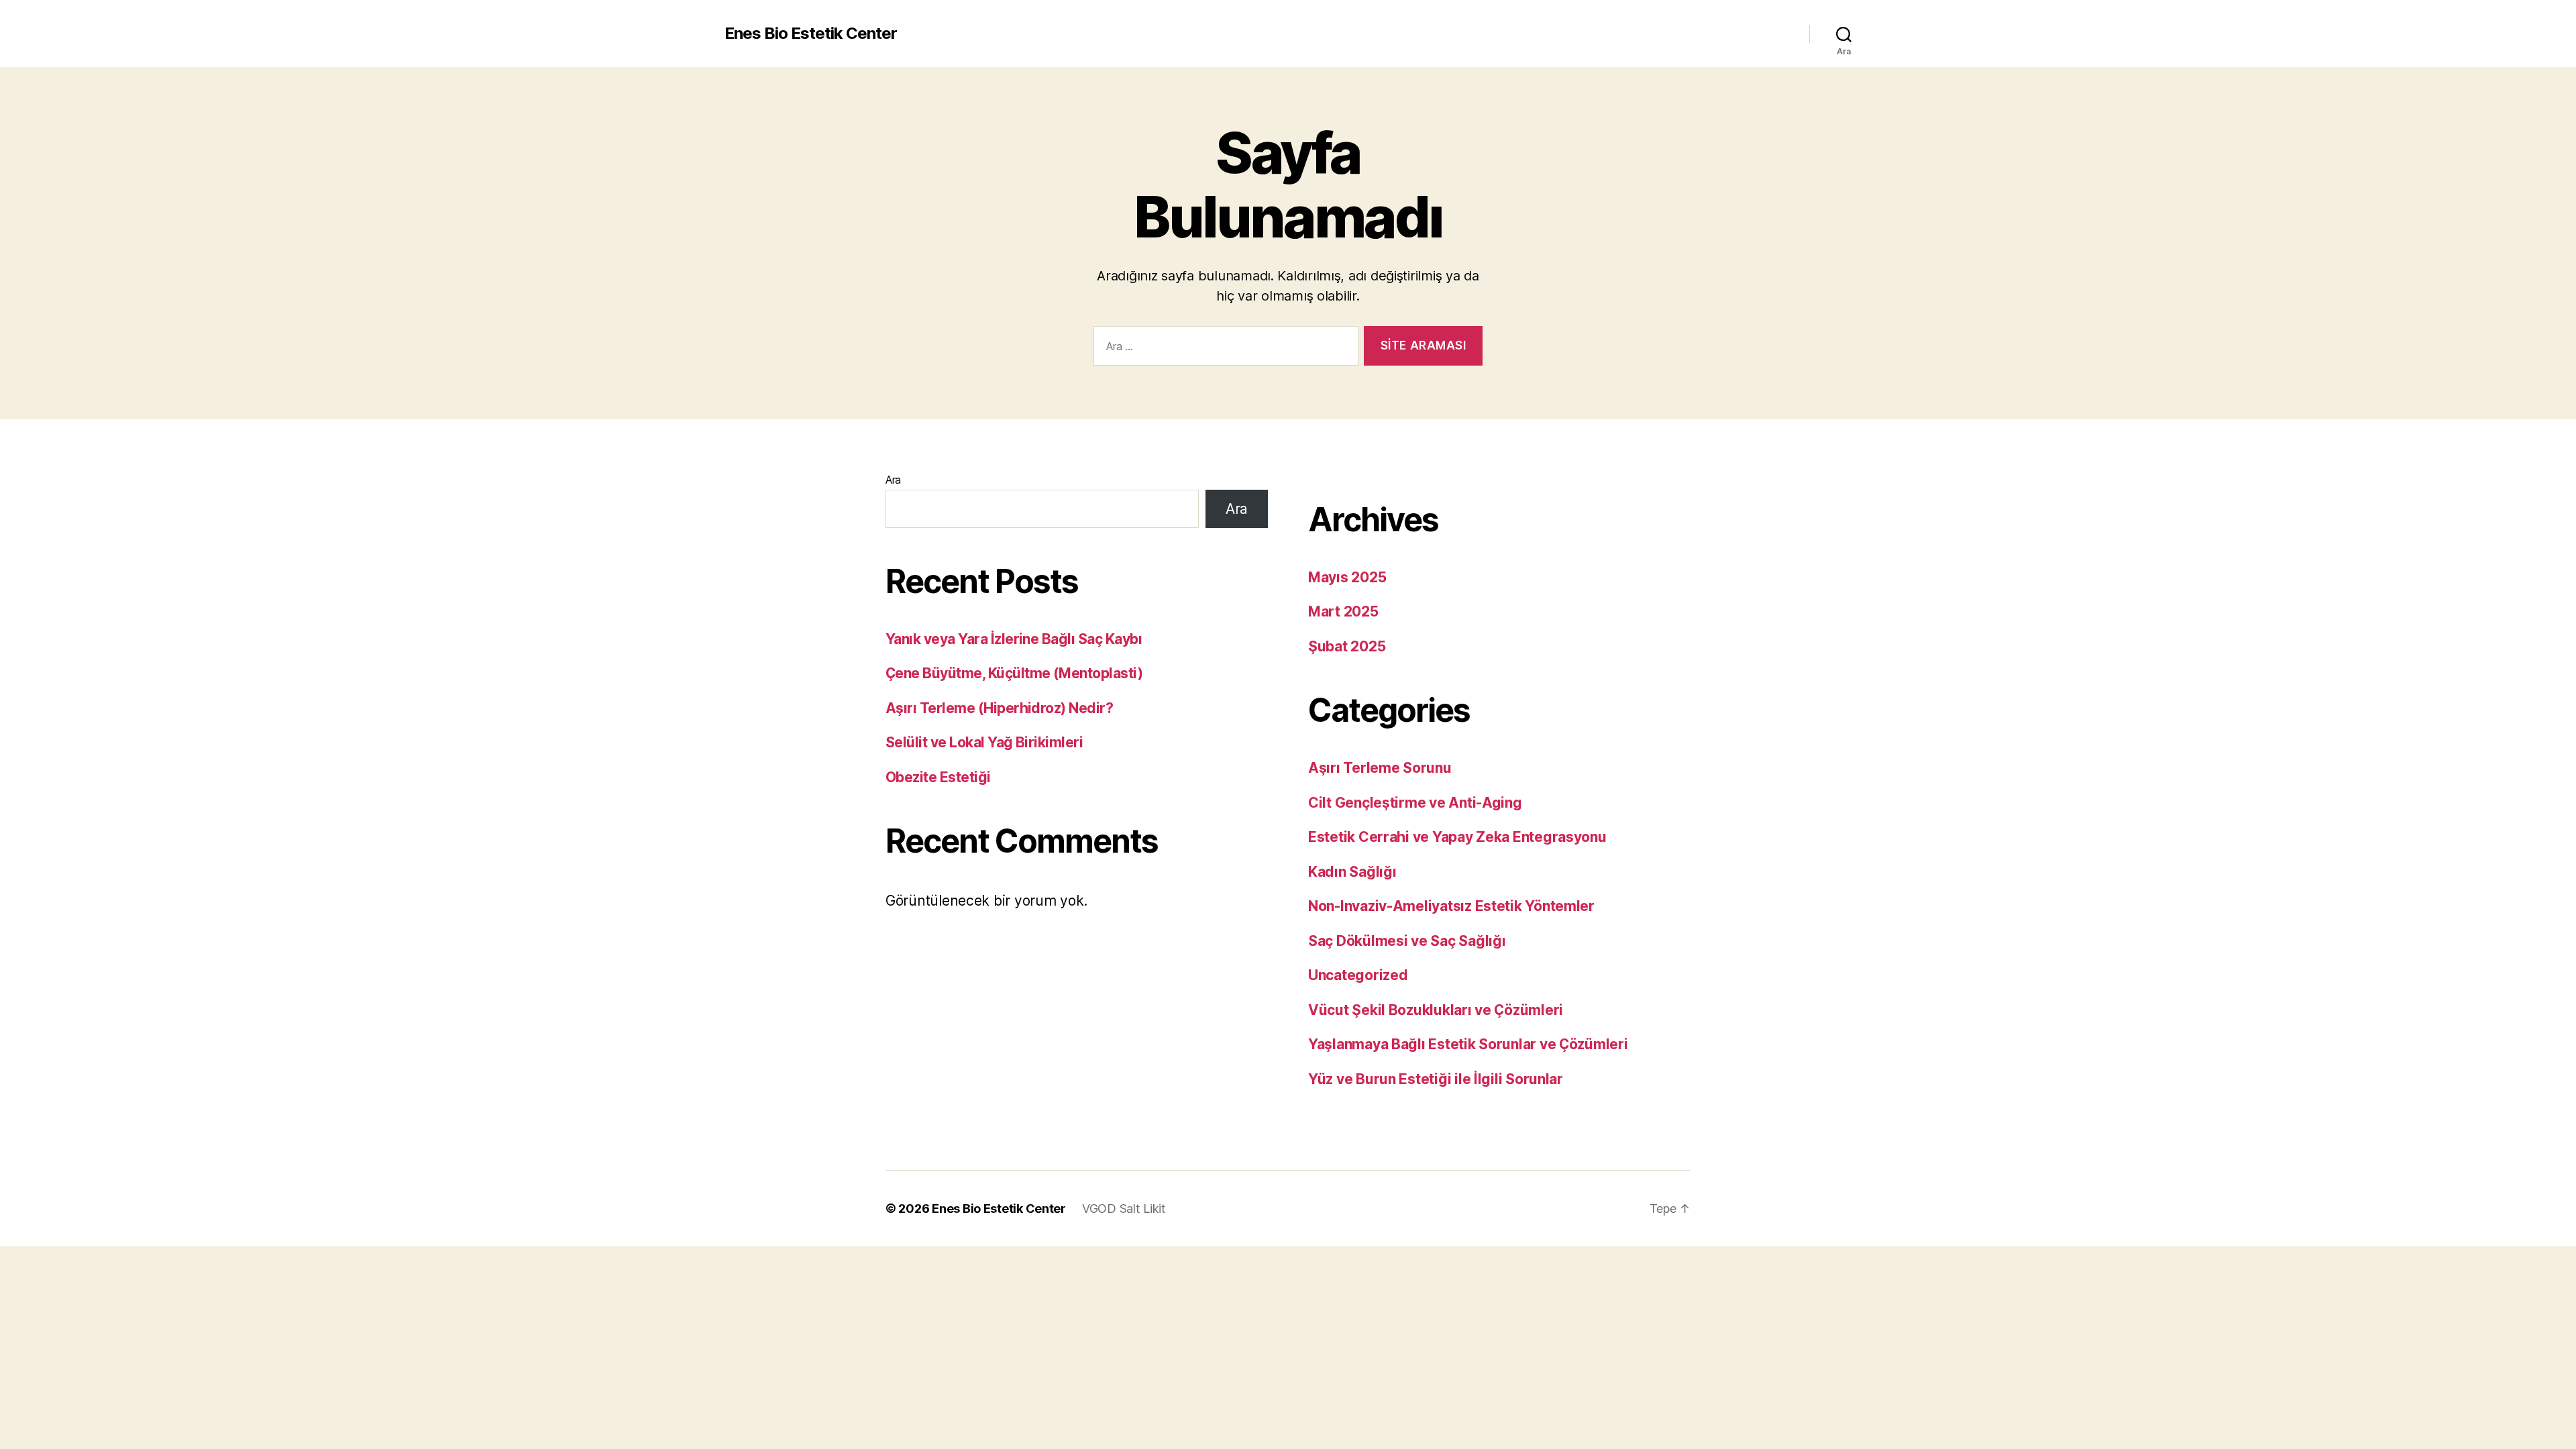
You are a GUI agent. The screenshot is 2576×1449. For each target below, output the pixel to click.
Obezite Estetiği (938, 777)
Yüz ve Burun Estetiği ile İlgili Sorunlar (1436, 1079)
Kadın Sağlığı (1352, 872)
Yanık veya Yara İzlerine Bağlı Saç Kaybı (1014, 639)
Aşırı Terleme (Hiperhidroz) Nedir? (999, 708)
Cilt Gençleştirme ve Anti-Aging (1415, 803)
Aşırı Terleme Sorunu (1380, 768)
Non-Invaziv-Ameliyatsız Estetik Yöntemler (1451, 906)
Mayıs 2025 (1347, 577)
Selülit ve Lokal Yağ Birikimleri (984, 742)
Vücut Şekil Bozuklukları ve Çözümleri (1436, 1010)
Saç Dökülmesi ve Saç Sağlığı (1407, 941)
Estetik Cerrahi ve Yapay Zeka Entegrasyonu (1457, 837)
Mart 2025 (1343, 611)
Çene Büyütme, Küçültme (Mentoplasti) (1014, 673)
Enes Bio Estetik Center (811, 34)
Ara (893, 480)
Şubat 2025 (1347, 646)
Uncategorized (1358, 975)
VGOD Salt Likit (1124, 1209)
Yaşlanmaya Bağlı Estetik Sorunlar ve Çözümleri (1468, 1044)
